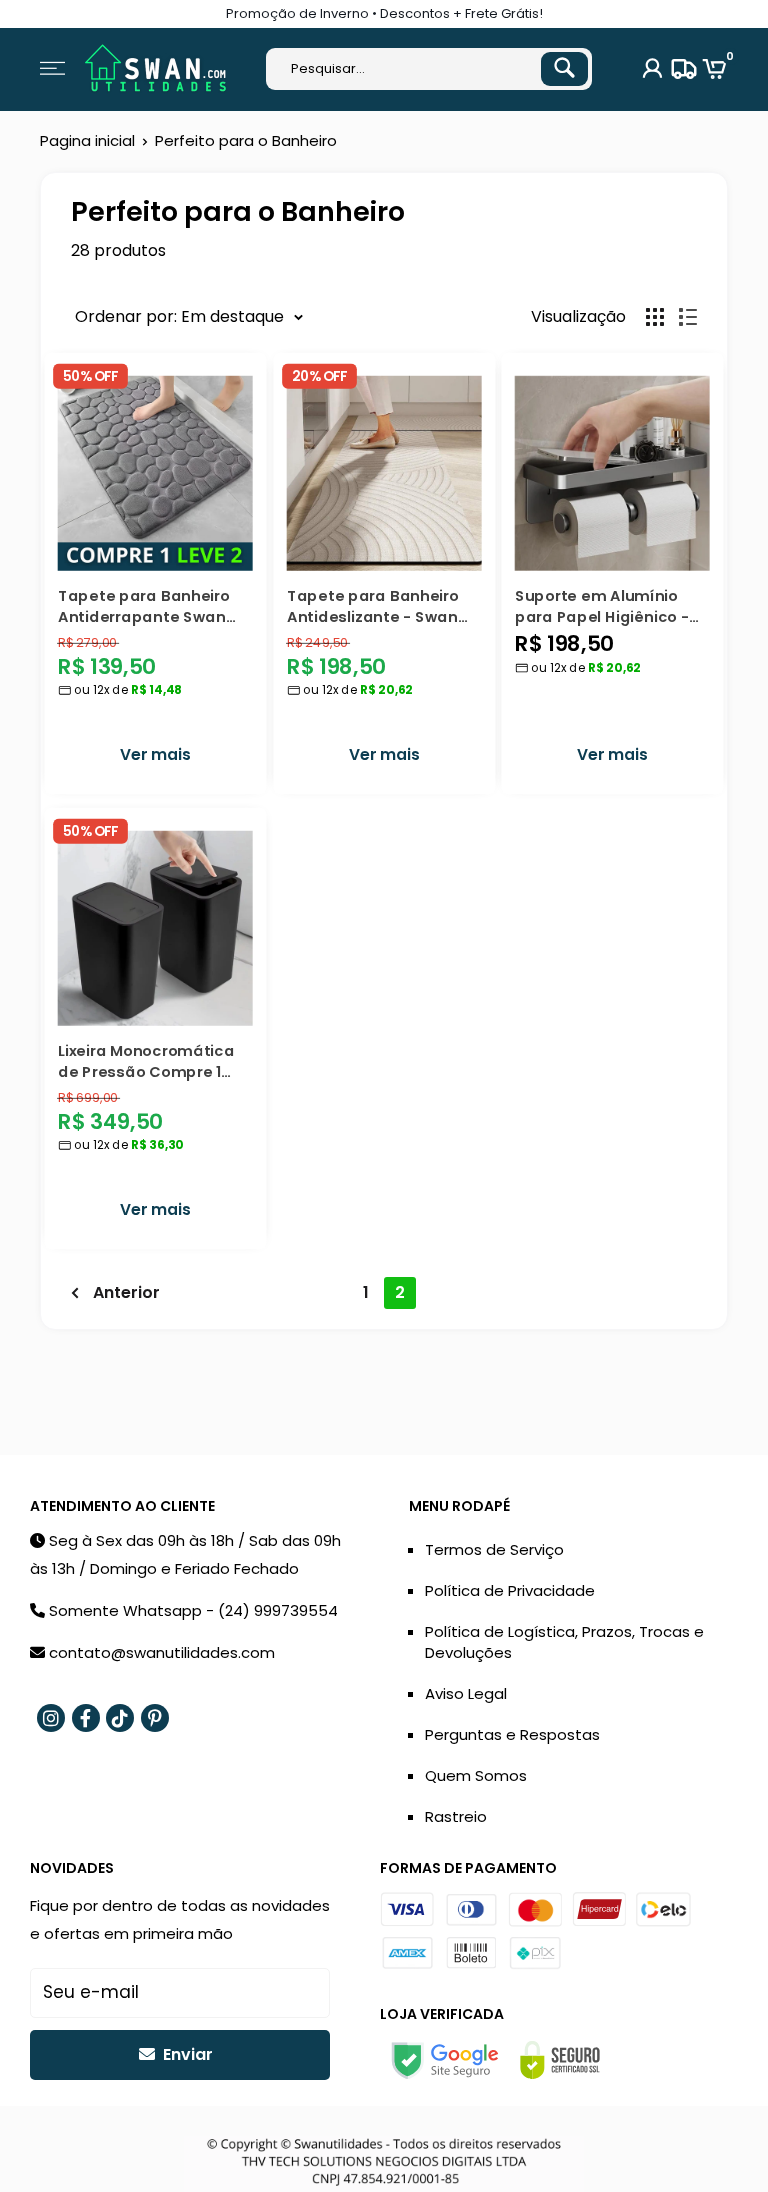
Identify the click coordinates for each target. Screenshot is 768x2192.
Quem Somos (476, 1775)
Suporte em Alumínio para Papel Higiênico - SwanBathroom (602, 605)
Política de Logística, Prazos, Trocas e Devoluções (564, 1642)
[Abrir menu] (52, 68)
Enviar (186, 2054)
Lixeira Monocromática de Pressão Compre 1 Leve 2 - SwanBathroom (149, 1060)
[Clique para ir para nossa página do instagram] (51, 1718)
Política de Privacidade (510, 1590)
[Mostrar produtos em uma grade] (655, 317)
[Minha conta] (652, 69)
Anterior (126, 1292)
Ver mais (155, 755)
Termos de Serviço (494, 1549)
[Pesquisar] (564, 69)
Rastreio (456, 1816)
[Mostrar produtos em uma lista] (688, 317)
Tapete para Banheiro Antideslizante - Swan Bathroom (373, 605)
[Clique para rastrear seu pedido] (681, 69)
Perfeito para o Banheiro (246, 140)
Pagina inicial (87, 140)
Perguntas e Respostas (512, 1734)
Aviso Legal (466, 1693)
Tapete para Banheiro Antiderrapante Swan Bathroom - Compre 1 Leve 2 (144, 605)
